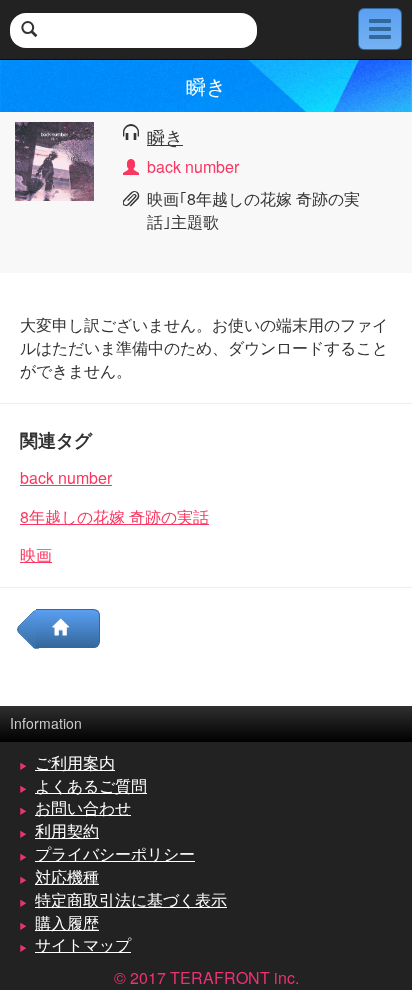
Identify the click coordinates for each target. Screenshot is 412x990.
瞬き (165, 136)
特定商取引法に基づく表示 (131, 899)
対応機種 (67, 876)
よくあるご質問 (91, 785)
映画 (36, 554)
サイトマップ (83, 944)
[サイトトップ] (68, 628)
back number (66, 477)
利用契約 (67, 830)
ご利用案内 (75, 762)
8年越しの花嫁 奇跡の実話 (114, 516)
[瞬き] (54, 159)
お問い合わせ (83, 807)
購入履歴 (67, 922)
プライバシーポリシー (115, 853)
